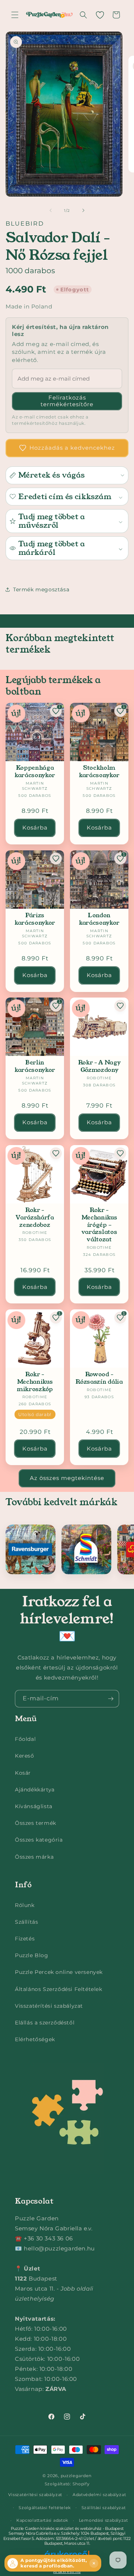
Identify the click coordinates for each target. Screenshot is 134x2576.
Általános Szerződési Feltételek (59, 1989)
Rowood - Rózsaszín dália (99, 1378)
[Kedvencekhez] (56, 859)
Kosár (23, 1773)
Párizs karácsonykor (35, 919)
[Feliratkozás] (111, 1699)
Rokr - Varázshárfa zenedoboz (35, 1217)
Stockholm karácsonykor (99, 772)
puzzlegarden (76, 2476)
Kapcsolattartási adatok (42, 2520)
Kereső (25, 1756)
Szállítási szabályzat (104, 2508)
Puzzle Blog (32, 1955)
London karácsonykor (99, 919)
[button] (15, 15)
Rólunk (25, 1905)
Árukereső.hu (67, 2572)
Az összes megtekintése (67, 1478)
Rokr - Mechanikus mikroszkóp (35, 1382)
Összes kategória (39, 1840)
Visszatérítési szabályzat (49, 2006)
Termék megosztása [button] (41, 589)
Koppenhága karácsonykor (35, 772)
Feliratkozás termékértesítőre (67, 401)
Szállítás (26, 1922)
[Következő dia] (83, 210)
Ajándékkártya (35, 1790)
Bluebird (25, 224)
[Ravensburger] (31, 1549)
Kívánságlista (34, 1806)
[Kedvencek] (100, 15)
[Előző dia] (51, 210)
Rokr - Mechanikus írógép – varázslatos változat (99, 1225)
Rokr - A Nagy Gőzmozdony (99, 1066)
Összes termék (36, 1823)
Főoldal (25, 1739)
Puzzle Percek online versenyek (59, 1972)
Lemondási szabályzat (103, 2520)
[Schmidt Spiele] (86, 1549)
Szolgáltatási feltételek (45, 2508)
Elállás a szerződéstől (45, 2023)
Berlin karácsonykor (35, 1066)
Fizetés (25, 1939)
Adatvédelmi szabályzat (99, 2495)
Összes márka (34, 1857)
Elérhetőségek (35, 2039)
